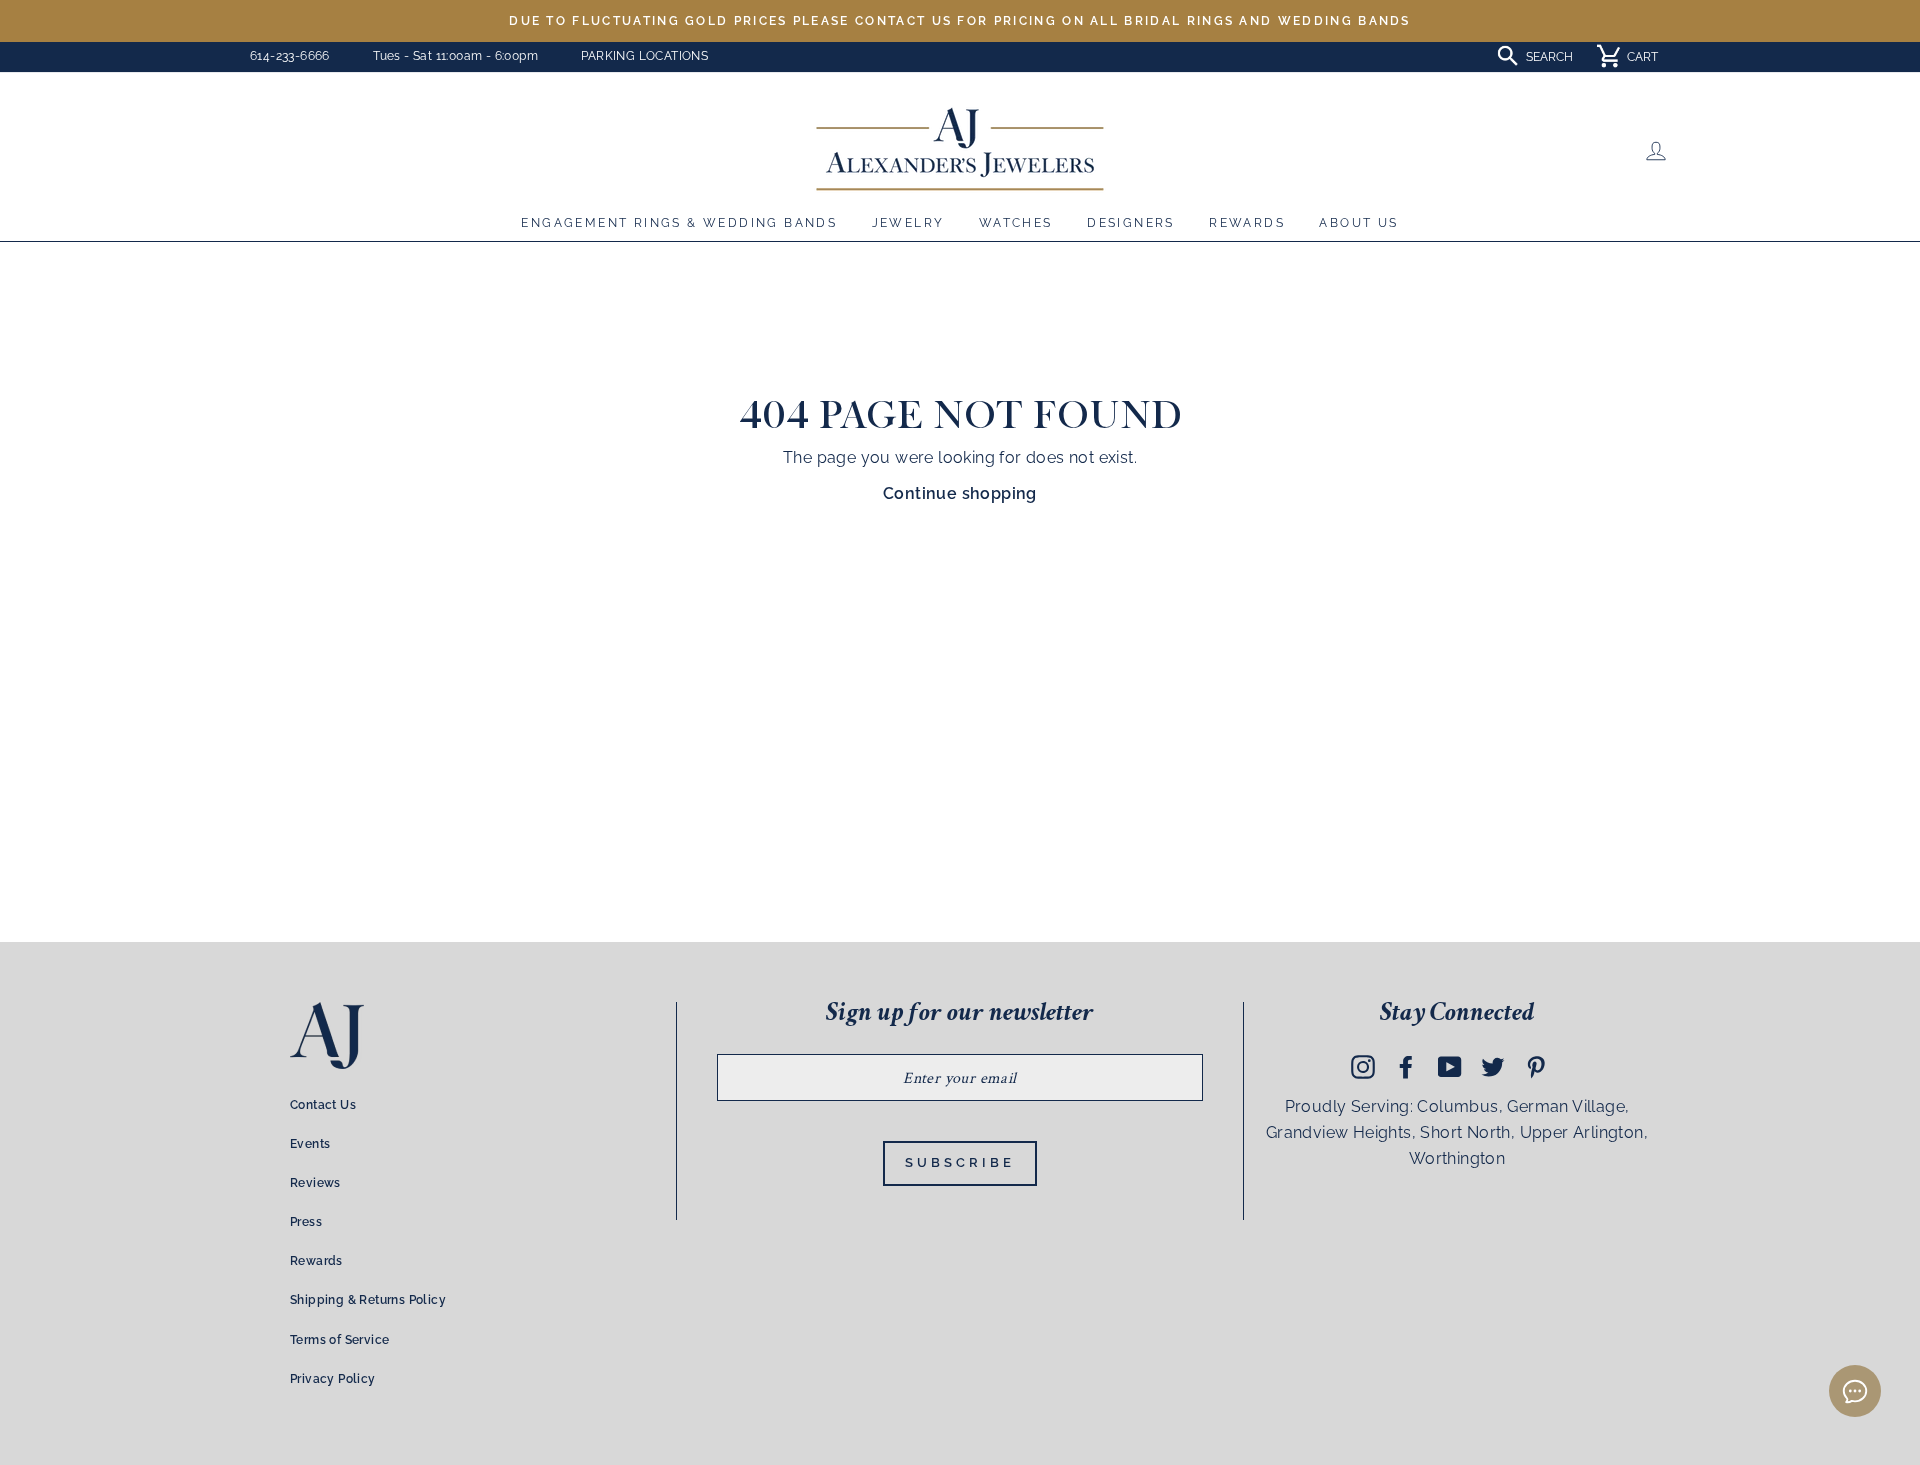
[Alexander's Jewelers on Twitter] (1493, 1067)
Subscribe (959, 1162)
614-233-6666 (290, 56)
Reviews (315, 1183)
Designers (1131, 223)
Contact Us (323, 1105)
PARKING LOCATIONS (644, 56)
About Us (1358, 223)
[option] (960, 21)
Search (1549, 57)
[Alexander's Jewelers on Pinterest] (1536, 1067)
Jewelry (908, 223)
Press (306, 1222)
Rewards (1247, 223)
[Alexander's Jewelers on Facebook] (1406, 1067)
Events (310, 1144)
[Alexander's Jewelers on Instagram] (1363, 1067)
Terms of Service (339, 1340)
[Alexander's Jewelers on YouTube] (1450, 1067)
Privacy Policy (333, 1379)
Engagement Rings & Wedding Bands (679, 223)
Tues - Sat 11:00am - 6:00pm (455, 56)
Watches (1016, 223)
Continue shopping (960, 493)
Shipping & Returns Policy (368, 1300)
